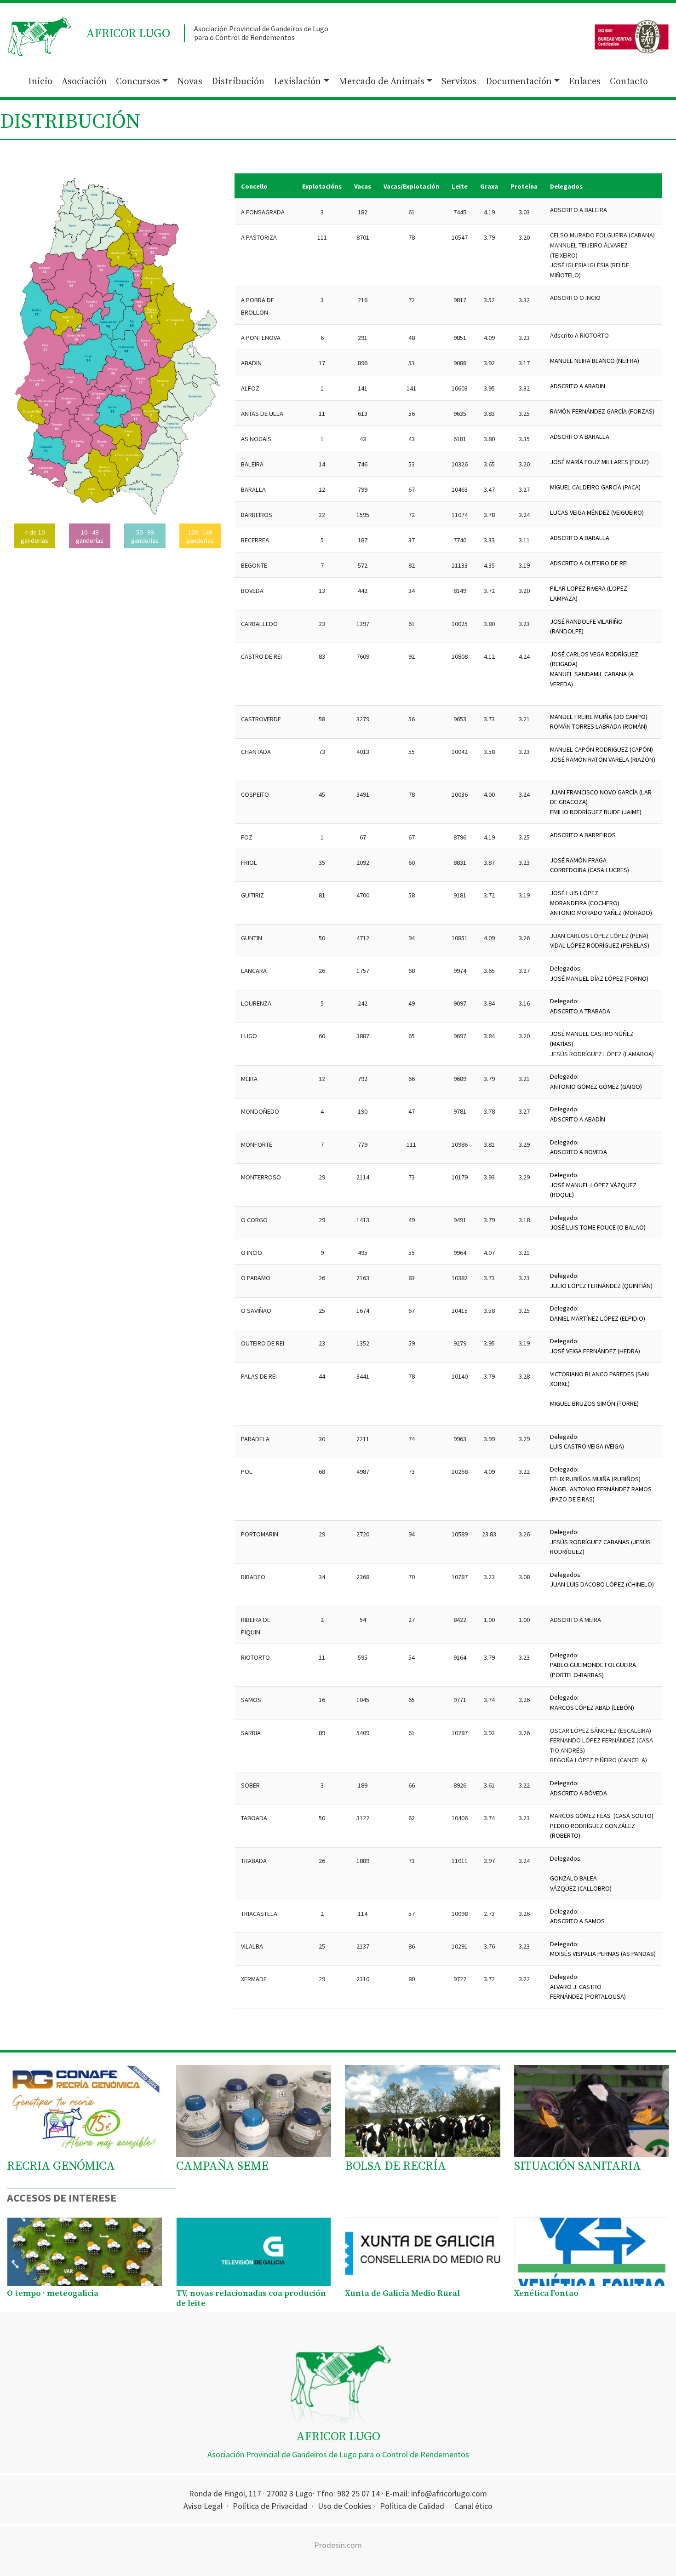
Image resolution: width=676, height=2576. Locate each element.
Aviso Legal (203, 2506)
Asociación (84, 82)
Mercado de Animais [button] (381, 82)
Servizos (459, 82)
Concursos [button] (138, 82)
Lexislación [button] (297, 82)
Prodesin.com (338, 2545)
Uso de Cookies (345, 2506)
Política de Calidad (412, 2506)
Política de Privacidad (270, 2506)
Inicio (40, 82)
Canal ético (473, 2506)
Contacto (629, 82)
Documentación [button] (519, 82)
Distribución (238, 82)
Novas (190, 82)
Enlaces (585, 82)
